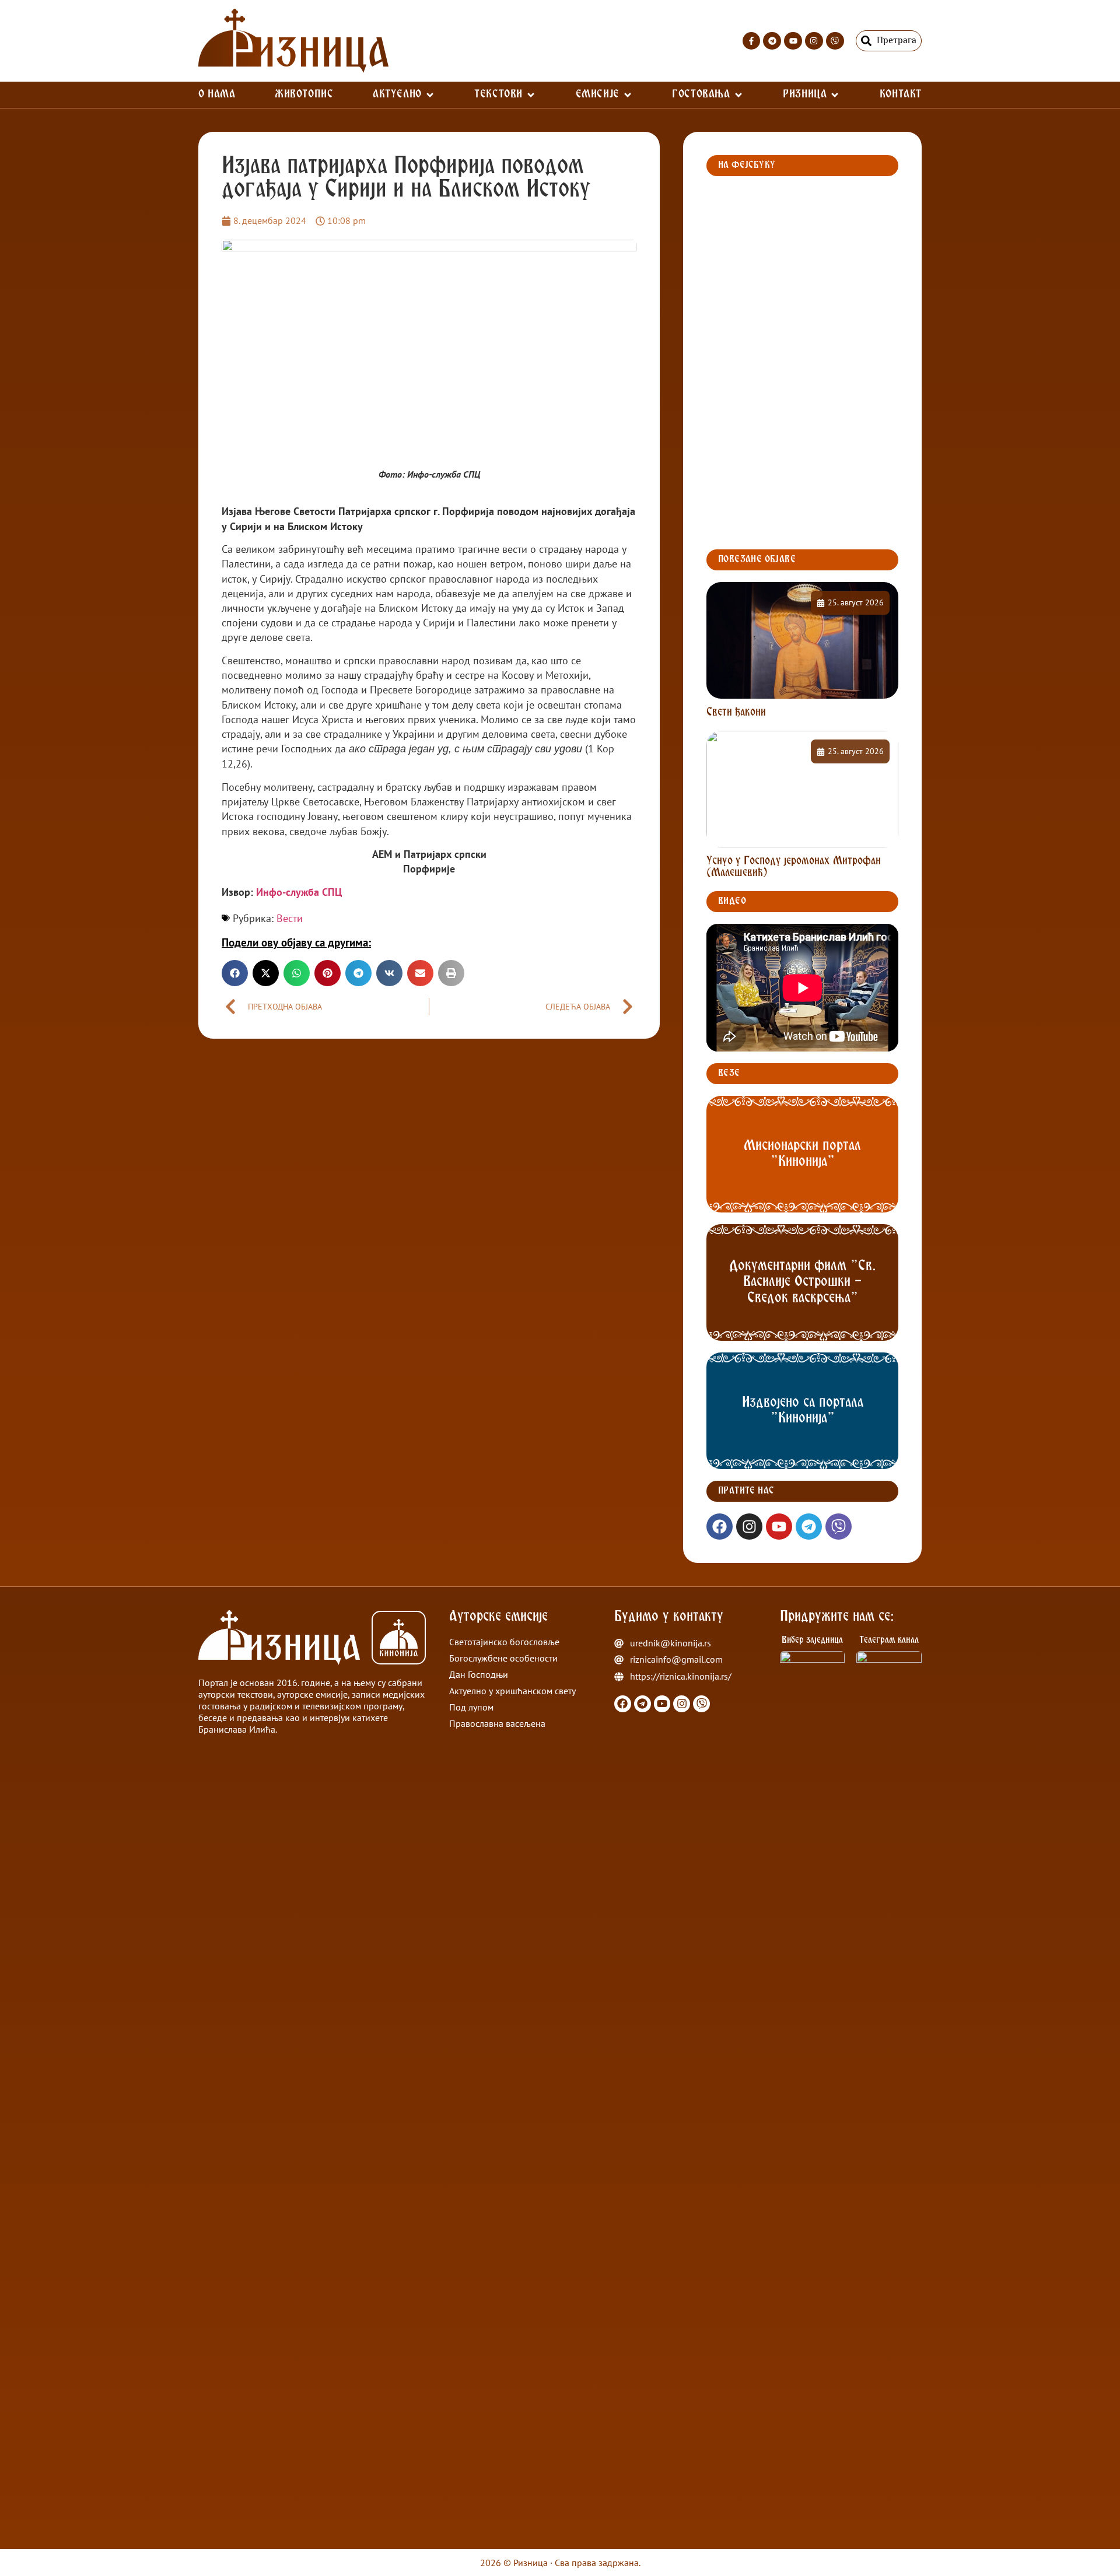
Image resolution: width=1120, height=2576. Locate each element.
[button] (235, 973)
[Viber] (835, 41)
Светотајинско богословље (504, 1642)
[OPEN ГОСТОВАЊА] (738, 95)
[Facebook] (720, 1527)
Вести (290, 918)
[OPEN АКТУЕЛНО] (430, 95)
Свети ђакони (736, 713)
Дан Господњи (479, 1674)
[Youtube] (793, 41)
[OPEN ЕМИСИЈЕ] (628, 95)
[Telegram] (772, 41)
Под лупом (471, 1707)
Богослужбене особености (503, 1658)
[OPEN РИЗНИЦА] (835, 95)
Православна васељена (497, 1723)
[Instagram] (814, 41)
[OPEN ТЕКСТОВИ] (531, 95)
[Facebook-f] (752, 41)
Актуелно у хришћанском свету (512, 1691)
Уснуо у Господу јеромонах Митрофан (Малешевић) (794, 867)
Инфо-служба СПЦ (299, 892)
